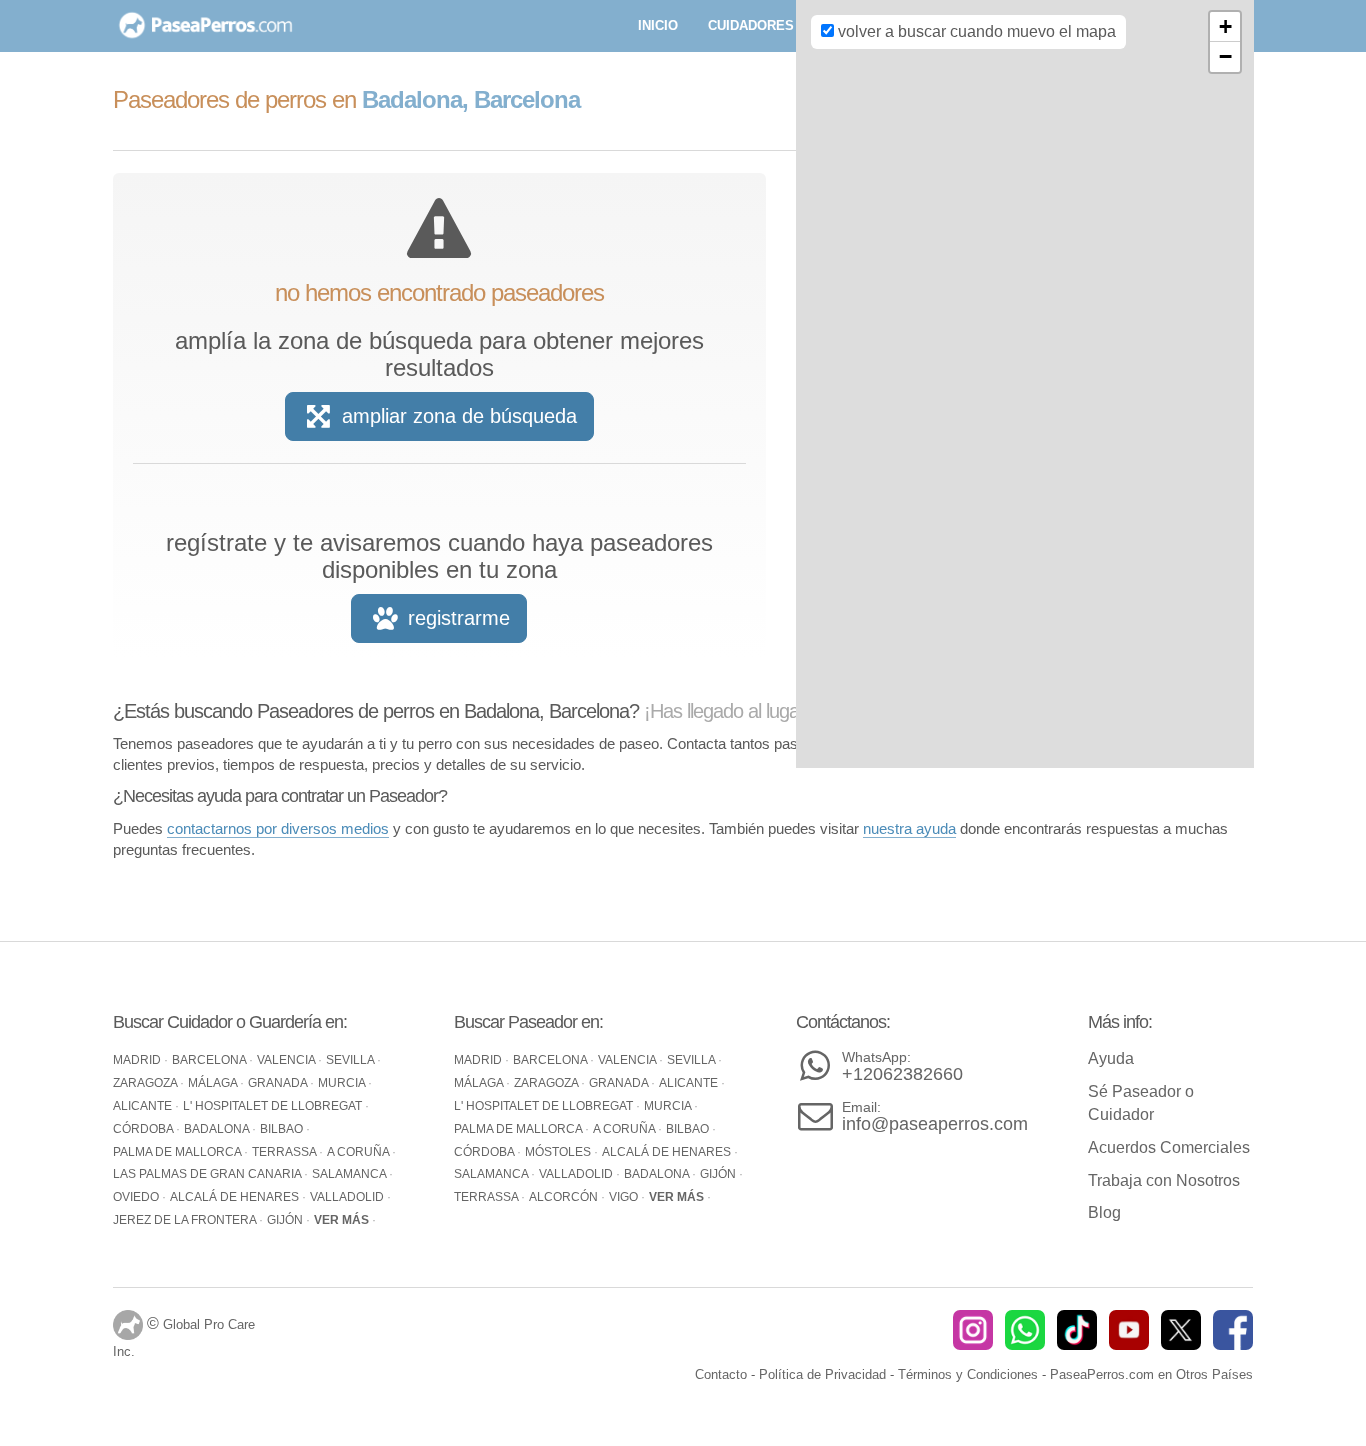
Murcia (343, 1083)
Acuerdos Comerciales (1169, 1147)
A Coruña (359, 1152)
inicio (658, 25)
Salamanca (350, 1174)
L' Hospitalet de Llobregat (274, 1106)
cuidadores (751, 25)
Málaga (214, 1083)
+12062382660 (902, 1066)
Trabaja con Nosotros (1164, 1180)
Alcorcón (565, 1197)
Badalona (218, 1129)
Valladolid (348, 1197)
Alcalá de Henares (236, 1197)
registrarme (456, 618)
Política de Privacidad (822, 1374)
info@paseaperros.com (935, 1116)
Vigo (625, 1197)
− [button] (1225, 56)
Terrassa (285, 1152)
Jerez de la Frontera (186, 1220)
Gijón (286, 1220)
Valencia (287, 1060)
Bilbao (283, 1129)
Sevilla (351, 1060)
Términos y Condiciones (968, 1374)
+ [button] (1225, 26)
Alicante (144, 1106)
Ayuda (1111, 1058)
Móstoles (559, 1152)
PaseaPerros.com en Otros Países (1151, 1374)
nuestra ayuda (909, 828)
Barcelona (210, 1060)
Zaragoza (146, 1083)
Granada (279, 1083)
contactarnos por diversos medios (278, 828)
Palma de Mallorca (178, 1152)
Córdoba (144, 1129)
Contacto (721, 1374)
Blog (1104, 1212)
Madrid (138, 1060)
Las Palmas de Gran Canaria (208, 1174)
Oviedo (137, 1197)
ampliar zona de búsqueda (456, 416)
